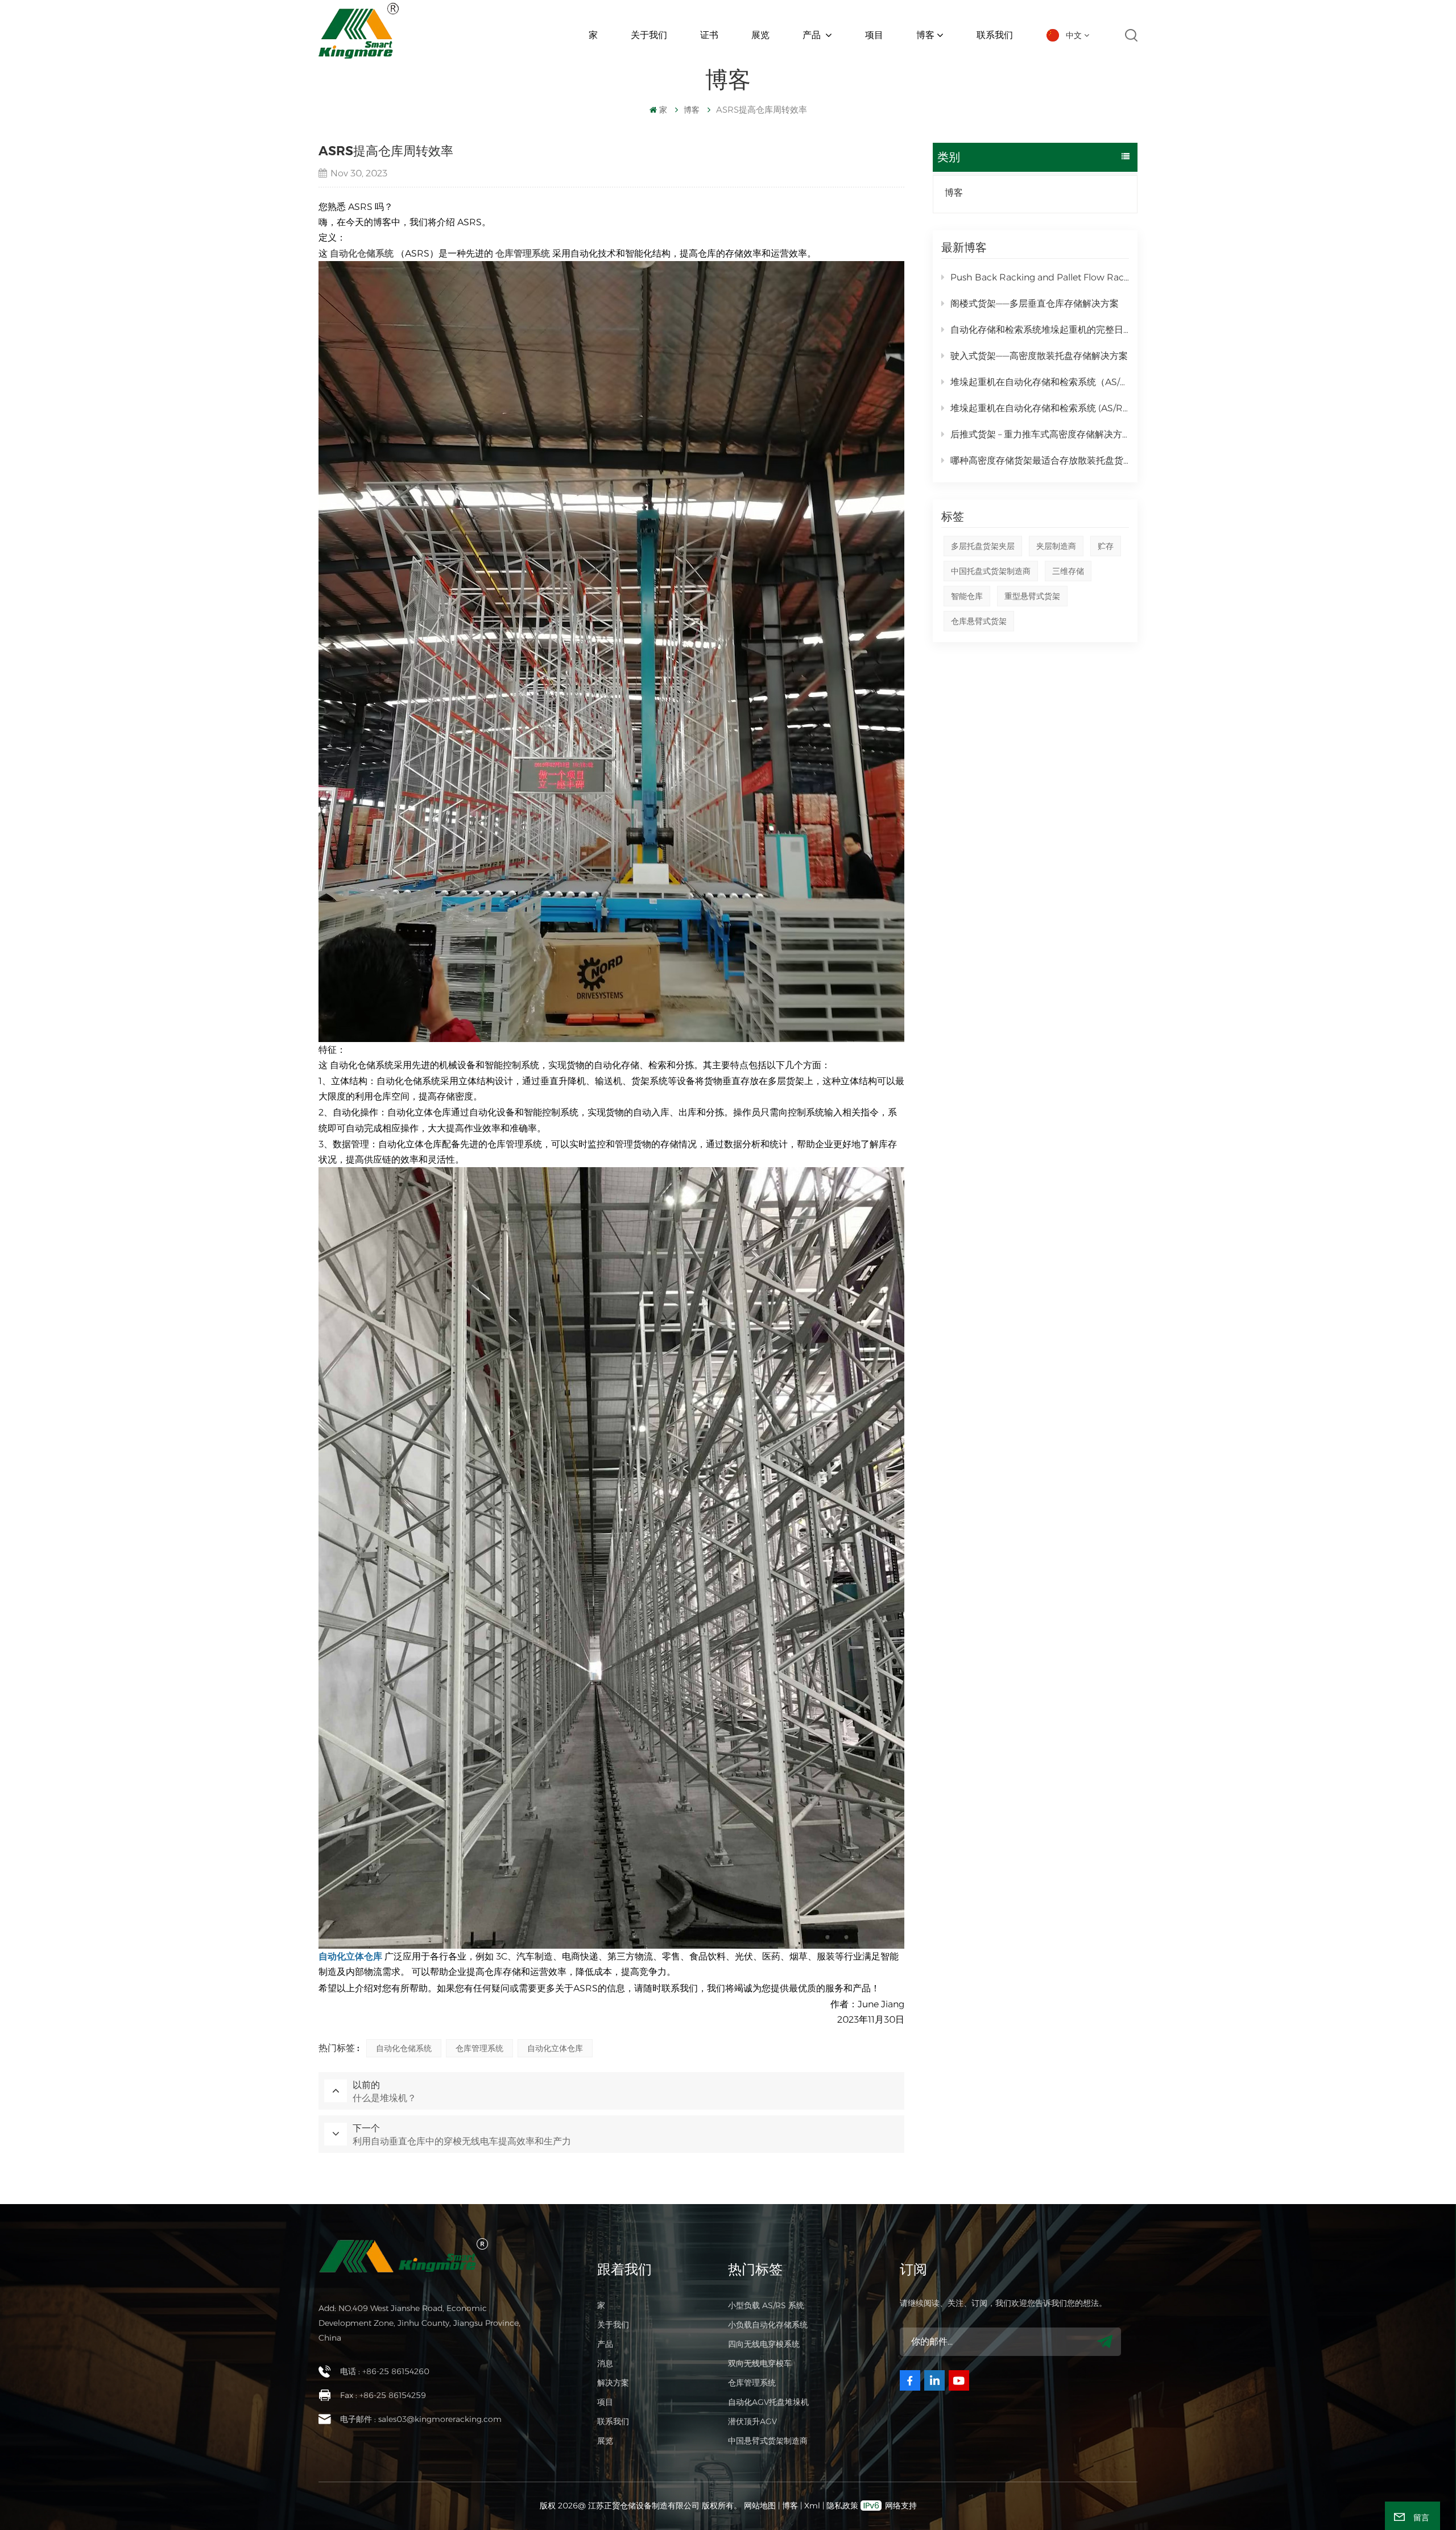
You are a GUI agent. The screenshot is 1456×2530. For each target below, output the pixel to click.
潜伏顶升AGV (752, 2421)
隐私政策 (842, 2506)
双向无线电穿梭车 (760, 2363)
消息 (605, 2363)
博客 (925, 35)
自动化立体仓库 (555, 2048)
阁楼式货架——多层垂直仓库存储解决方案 (1035, 303)
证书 (709, 35)
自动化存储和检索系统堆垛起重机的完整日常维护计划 (1040, 330)
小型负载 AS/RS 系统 (766, 2305)
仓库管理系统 (479, 2048)
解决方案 (613, 2383)
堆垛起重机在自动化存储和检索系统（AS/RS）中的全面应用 (1040, 382)
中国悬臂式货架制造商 (768, 2441)
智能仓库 (967, 596)
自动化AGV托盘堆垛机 (768, 2402)
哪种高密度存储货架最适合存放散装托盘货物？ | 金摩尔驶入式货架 (1040, 460)
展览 (760, 35)
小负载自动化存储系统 (768, 2325)
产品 (813, 35)
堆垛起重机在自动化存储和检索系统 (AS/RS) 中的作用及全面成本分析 (1040, 408)
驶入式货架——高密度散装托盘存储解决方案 (1039, 356)
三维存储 (1068, 571)
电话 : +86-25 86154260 (385, 2371)
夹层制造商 (1056, 546)
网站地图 (761, 2506)
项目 (874, 35)
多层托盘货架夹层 (983, 546)
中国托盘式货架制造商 (991, 571)
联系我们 (995, 35)
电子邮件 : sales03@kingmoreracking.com (421, 2419)
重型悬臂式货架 (1032, 596)
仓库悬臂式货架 (979, 621)
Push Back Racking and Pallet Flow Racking (1040, 277)
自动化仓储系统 (404, 2048)
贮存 (1106, 546)
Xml (812, 2506)
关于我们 (649, 35)
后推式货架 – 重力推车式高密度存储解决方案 (1040, 434)
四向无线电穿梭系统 (764, 2344)
